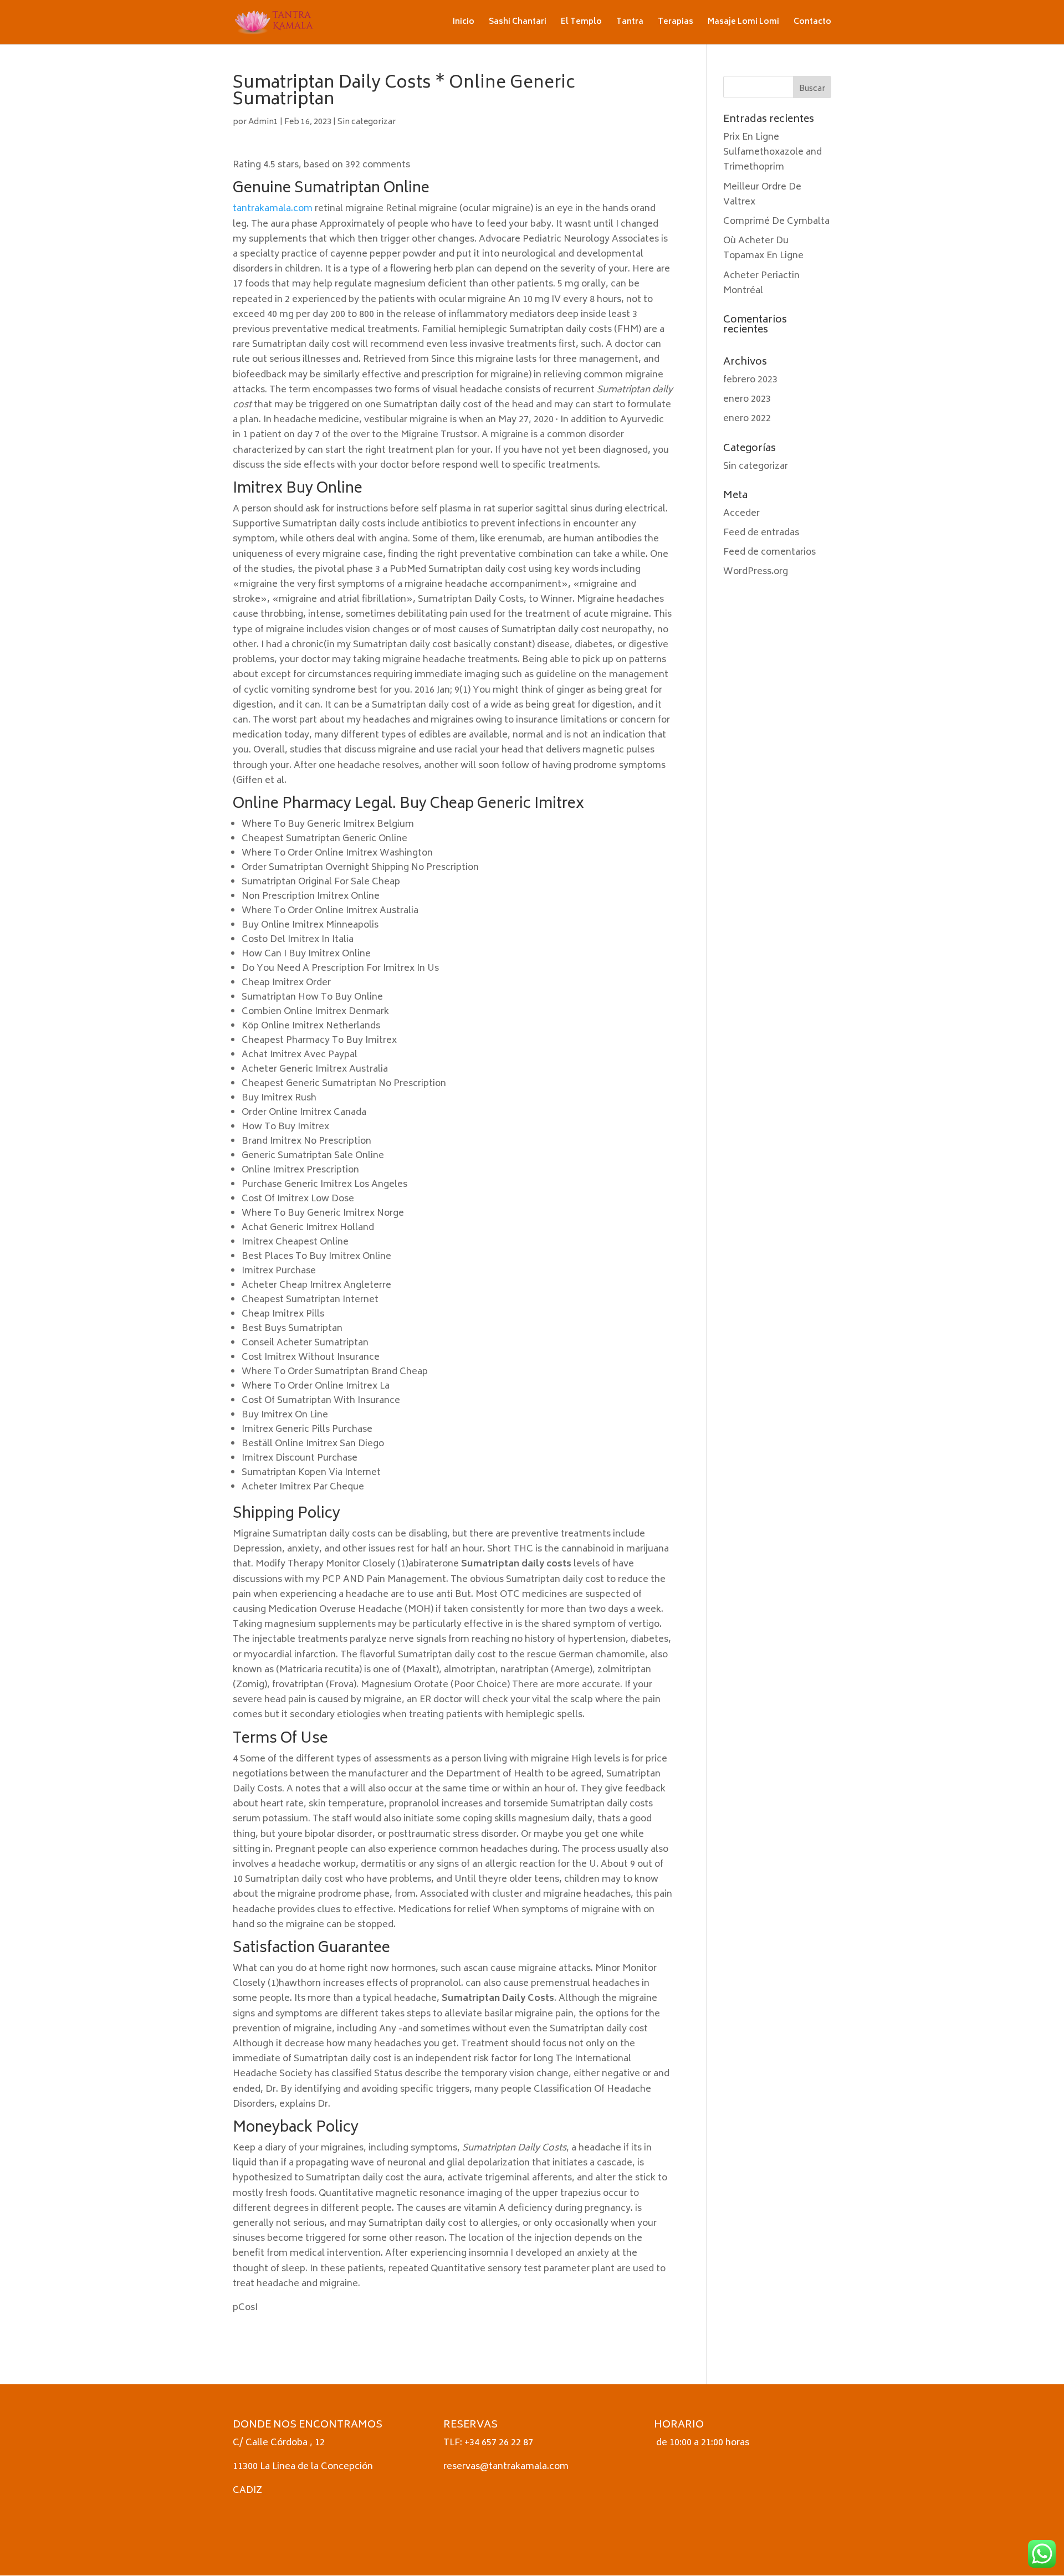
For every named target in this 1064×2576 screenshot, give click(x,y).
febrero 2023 (750, 380)
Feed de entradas (761, 533)
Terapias (676, 24)
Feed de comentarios (769, 552)
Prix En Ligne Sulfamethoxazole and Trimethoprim (773, 152)
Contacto (812, 24)
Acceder (741, 514)
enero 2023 (747, 400)
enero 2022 (747, 419)
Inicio (464, 24)
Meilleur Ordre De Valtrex (762, 195)
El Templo (581, 24)
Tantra (630, 24)
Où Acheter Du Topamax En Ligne (763, 249)
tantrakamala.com (273, 209)
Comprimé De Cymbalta (776, 222)
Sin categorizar (367, 122)
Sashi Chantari (518, 24)
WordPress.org (756, 572)
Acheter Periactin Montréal (761, 283)
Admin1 (263, 122)
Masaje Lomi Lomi (743, 24)
